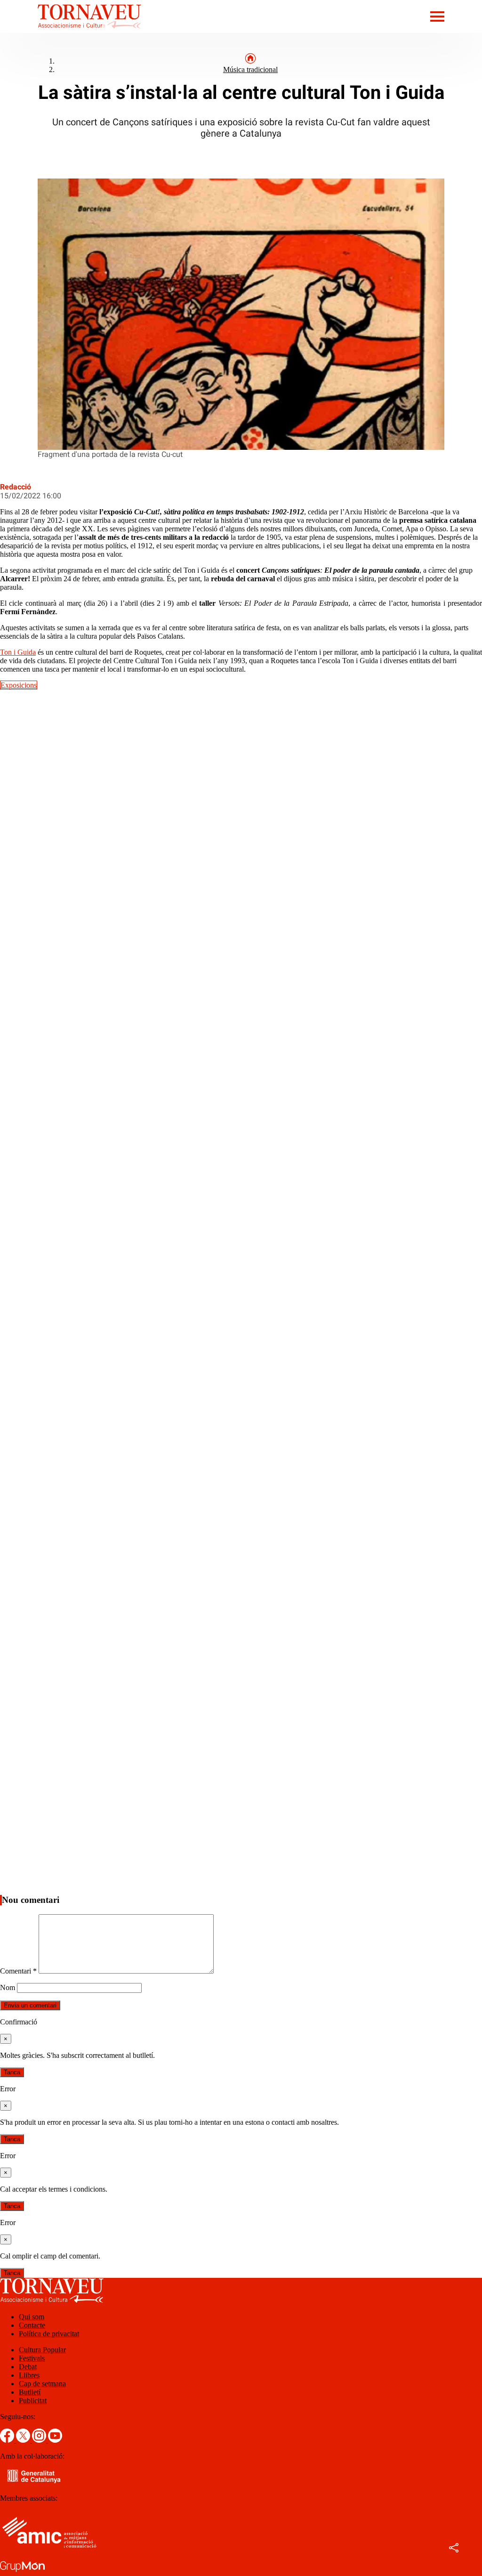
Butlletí (30, 2392)
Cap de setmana (42, 2384)
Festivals (32, 2358)
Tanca (12, 2072)
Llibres (29, 2375)
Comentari (18, 1971)
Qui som (32, 2317)
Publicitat (33, 2401)
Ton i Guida (18, 652)
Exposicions (19, 685)
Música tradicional (250, 69)
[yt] (55, 2440)
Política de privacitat (49, 2334)
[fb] (8, 2440)
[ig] (40, 2440)
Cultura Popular (42, 2350)
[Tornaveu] (71, 30)
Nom (8, 1987)
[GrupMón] (22, 2572)
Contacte (32, 2325)
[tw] (24, 2440)
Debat (28, 2367)
